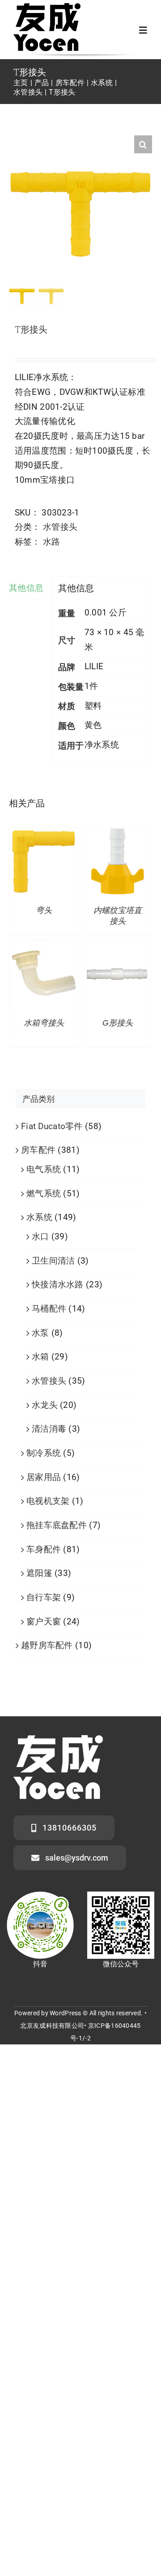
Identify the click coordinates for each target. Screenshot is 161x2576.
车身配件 (44, 1549)
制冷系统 (44, 1453)
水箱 (40, 1357)
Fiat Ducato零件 (52, 1126)
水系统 (39, 1217)
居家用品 (44, 1477)
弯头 (44, 910)
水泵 (40, 1333)
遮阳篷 (39, 1573)
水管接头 (60, 527)
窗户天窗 (44, 1621)
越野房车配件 (47, 1645)
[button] (143, 144)
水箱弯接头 (44, 1023)
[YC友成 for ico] (47, 7)
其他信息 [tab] (26, 588)
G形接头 (118, 1023)
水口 (40, 1236)
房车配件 (38, 1150)
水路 (52, 542)
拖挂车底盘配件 (57, 1525)
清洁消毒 (49, 1429)
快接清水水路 (58, 1284)
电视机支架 (48, 1501)
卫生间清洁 (53, 1261)
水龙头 (45, 1405)
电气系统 (44, 1169)
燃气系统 (44, 1193)
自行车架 (44, 1597)
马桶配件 (49, 1309)
